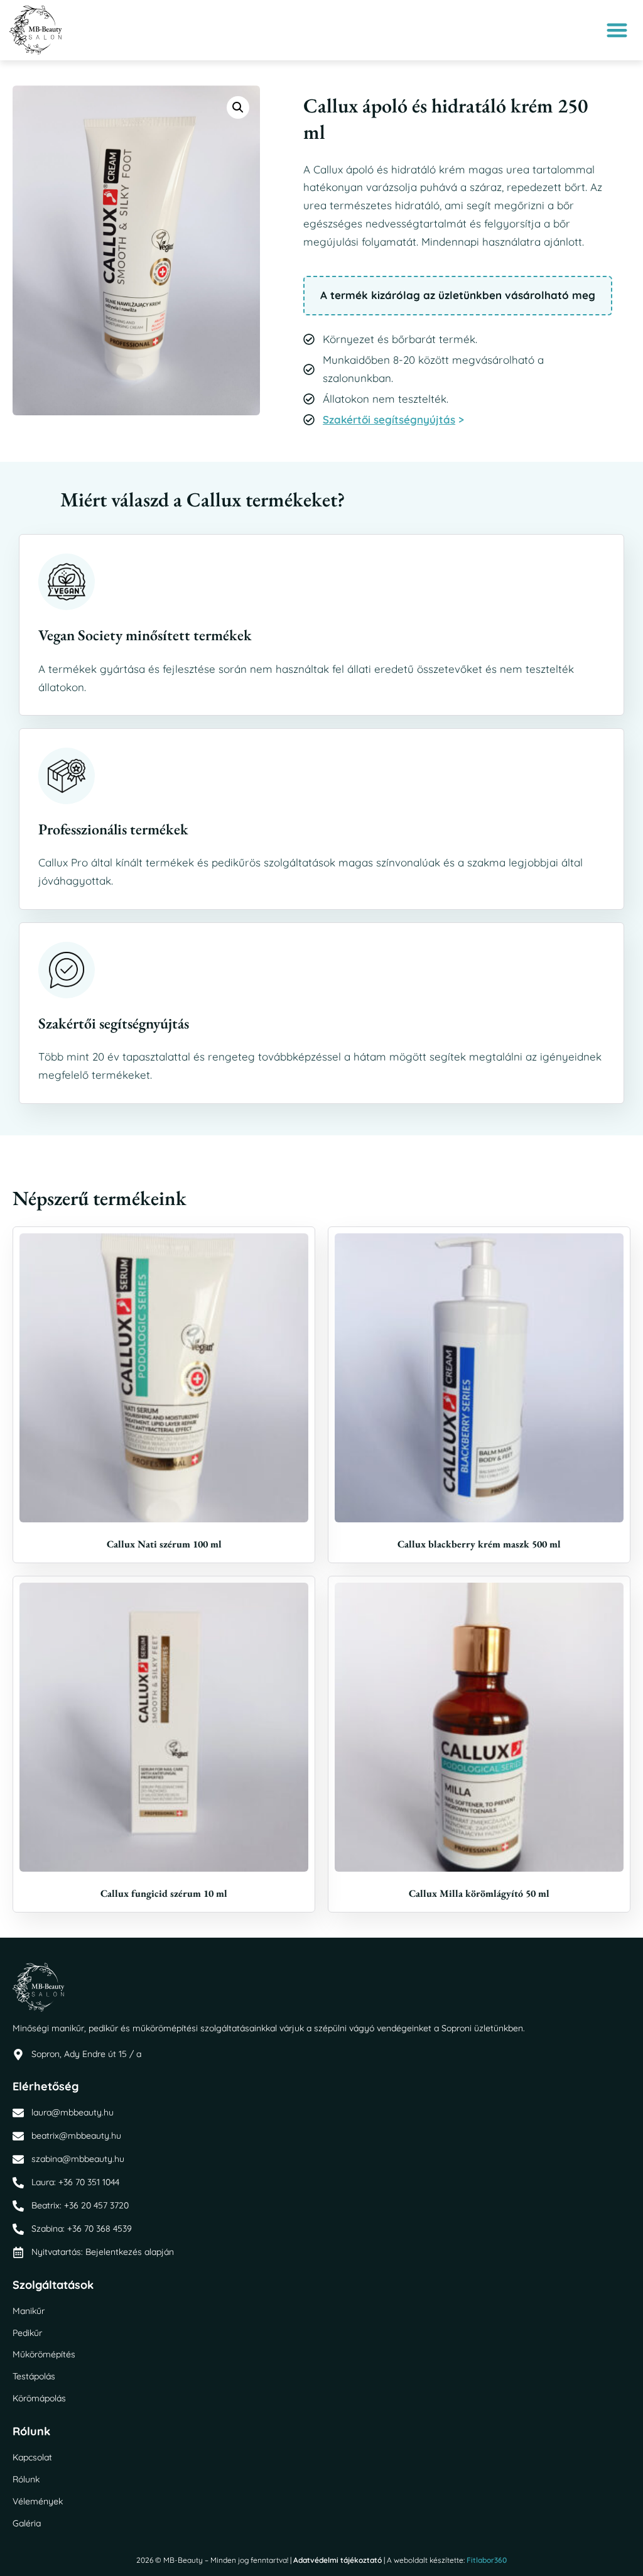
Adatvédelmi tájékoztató (338, 2560)
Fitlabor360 (487, 2560)
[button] (618, 30)
